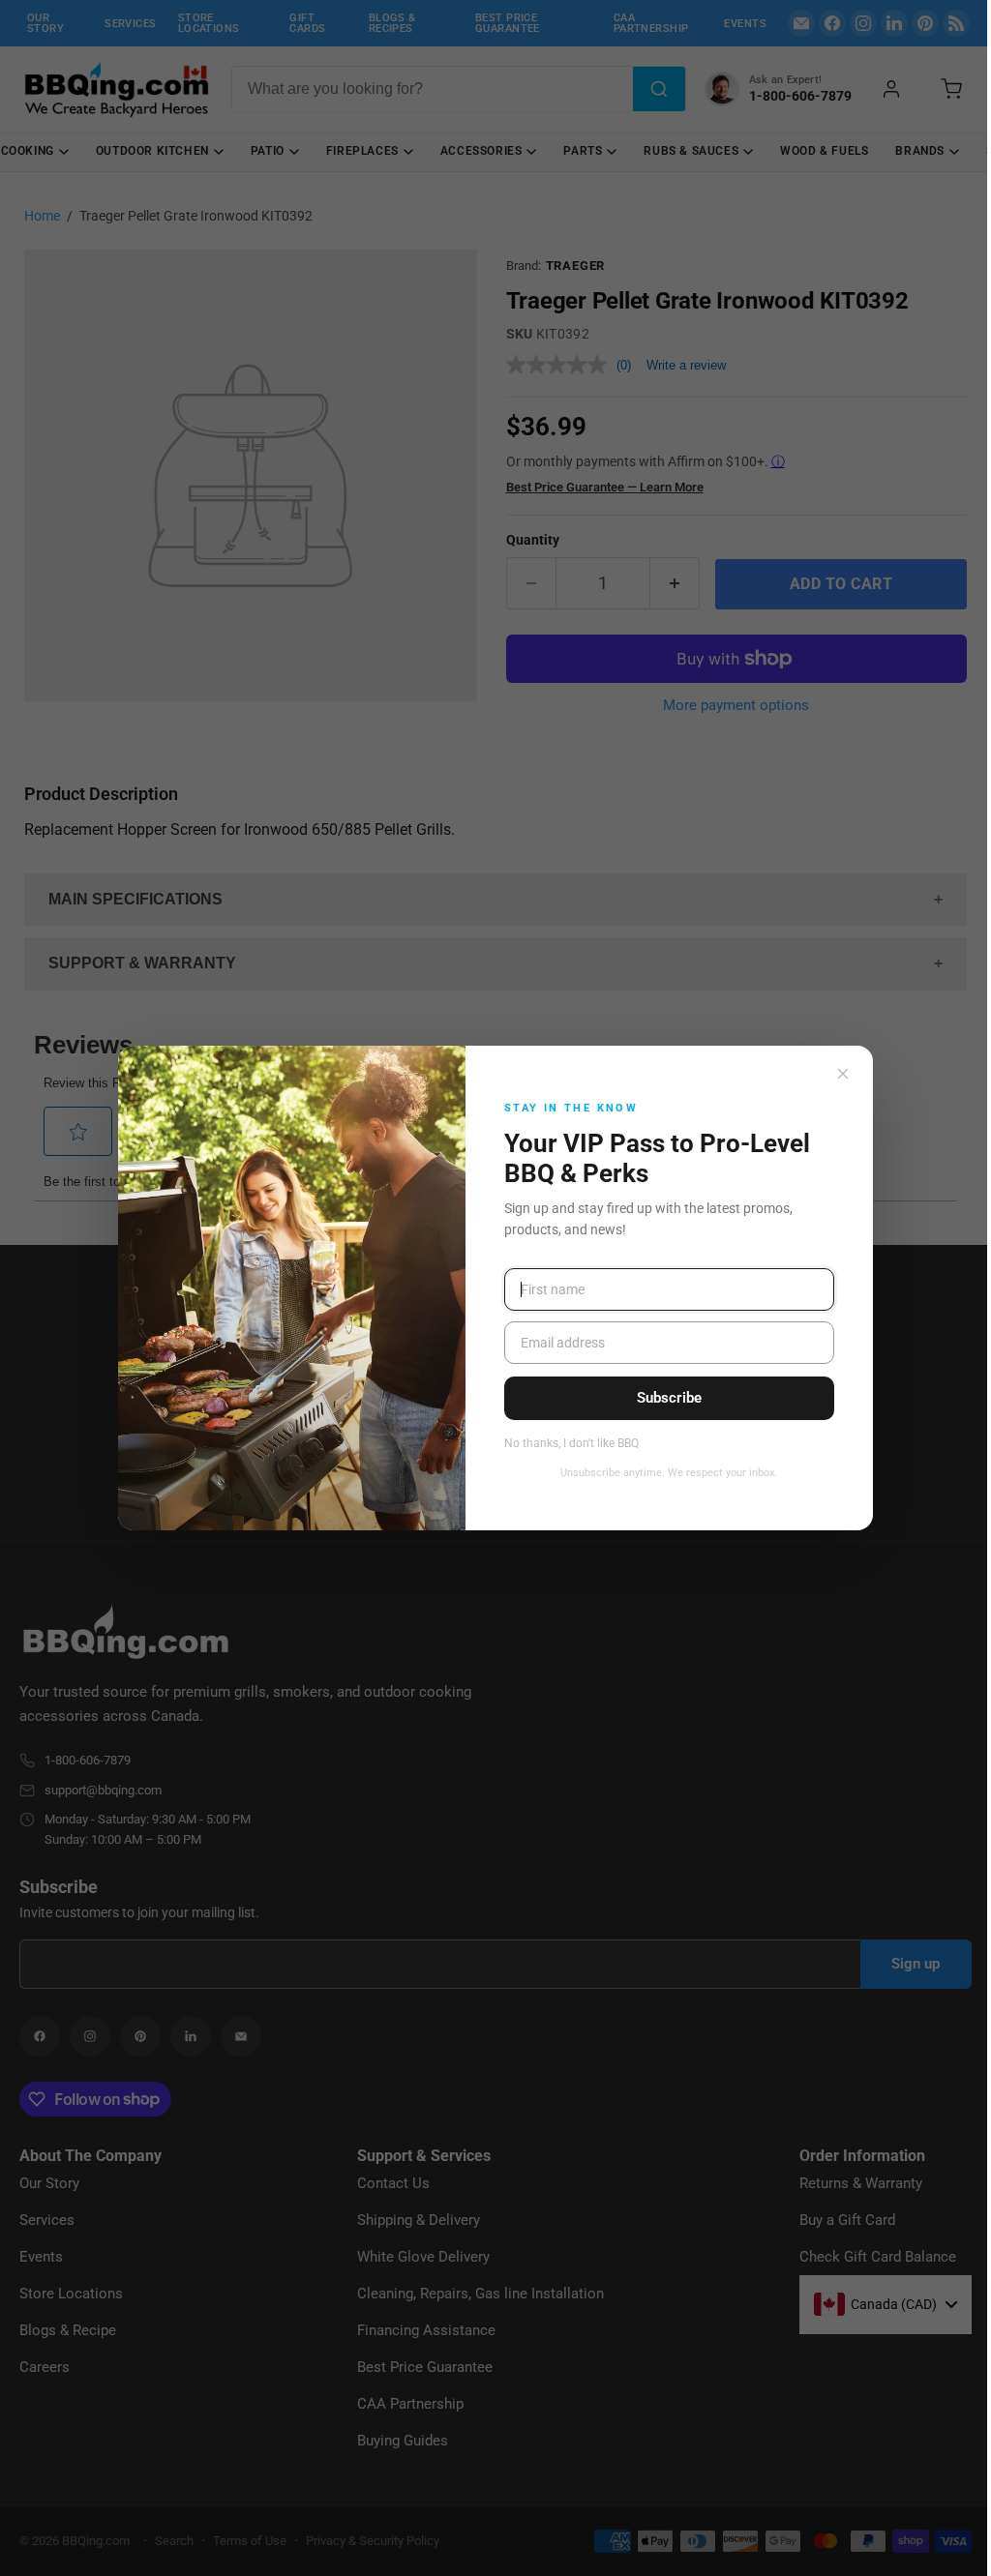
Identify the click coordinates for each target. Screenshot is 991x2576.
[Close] (843, 1074)
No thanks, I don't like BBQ (571, 1444)
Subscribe (669, 1398)
